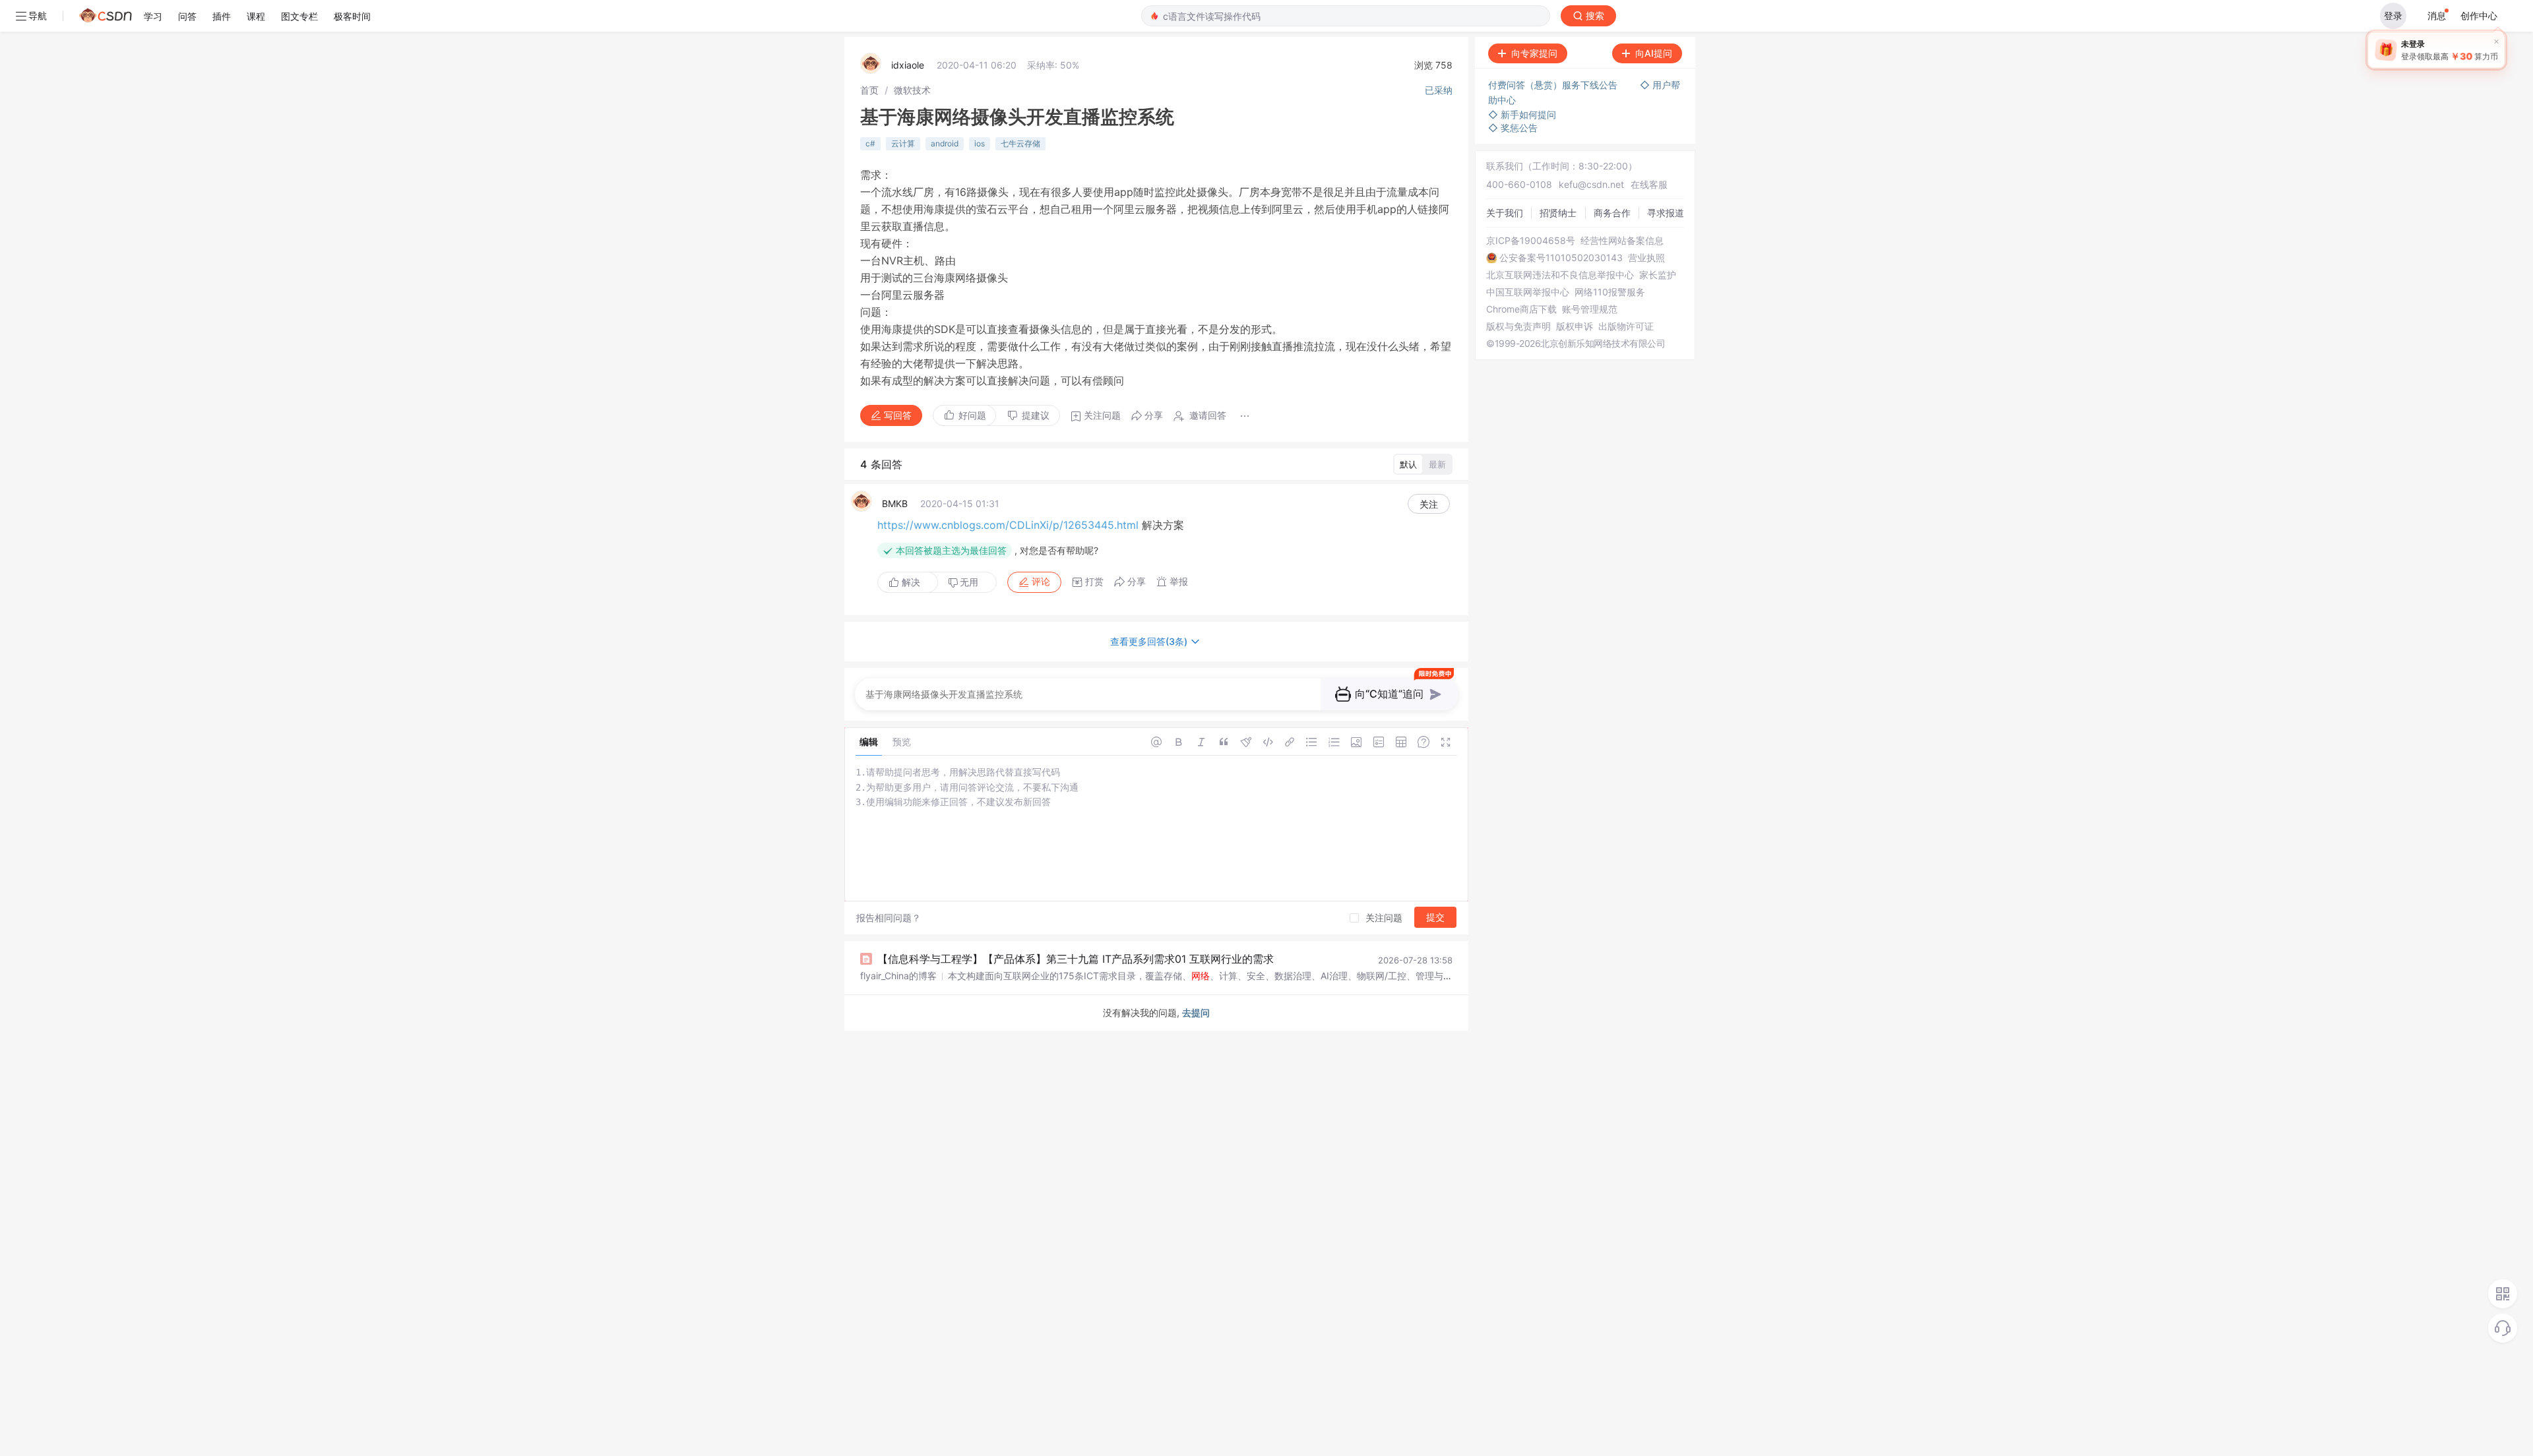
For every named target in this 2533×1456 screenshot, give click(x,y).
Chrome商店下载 (1521, 309)
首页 (869, 90)
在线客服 (1649, 184)
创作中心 (2479, 15)
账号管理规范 (1590, 309)
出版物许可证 (1626, 326)
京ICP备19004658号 (1531, 241)
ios (980, 143)
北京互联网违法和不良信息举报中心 (1560, 275)
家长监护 (1658, 275)
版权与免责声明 (1518, 326)
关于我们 (1505, 213)
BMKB (895, 503)
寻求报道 (1666, 213)
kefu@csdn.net (1591, 184)
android (945, 143)
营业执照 (1646, 258)
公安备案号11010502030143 (1561, 258)
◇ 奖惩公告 (1513, 128)
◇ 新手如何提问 (1522, 114)
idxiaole (908, 65)
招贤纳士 (1558, 213)
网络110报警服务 (1610, 292)
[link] (869, 90)
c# (870, 143)
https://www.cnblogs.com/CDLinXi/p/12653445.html (1008, 525)
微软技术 (912, 90)
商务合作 (1612, 213)
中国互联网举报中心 (1528, 292)
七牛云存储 (1020, 143)
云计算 (903, 143)
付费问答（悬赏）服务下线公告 (1554, 85)
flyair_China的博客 (898, 976)
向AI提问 (1654, 53)
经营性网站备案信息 (1622, 241)
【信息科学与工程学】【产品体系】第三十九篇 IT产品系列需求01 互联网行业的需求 (1076, 959)
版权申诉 (1575, 326)
